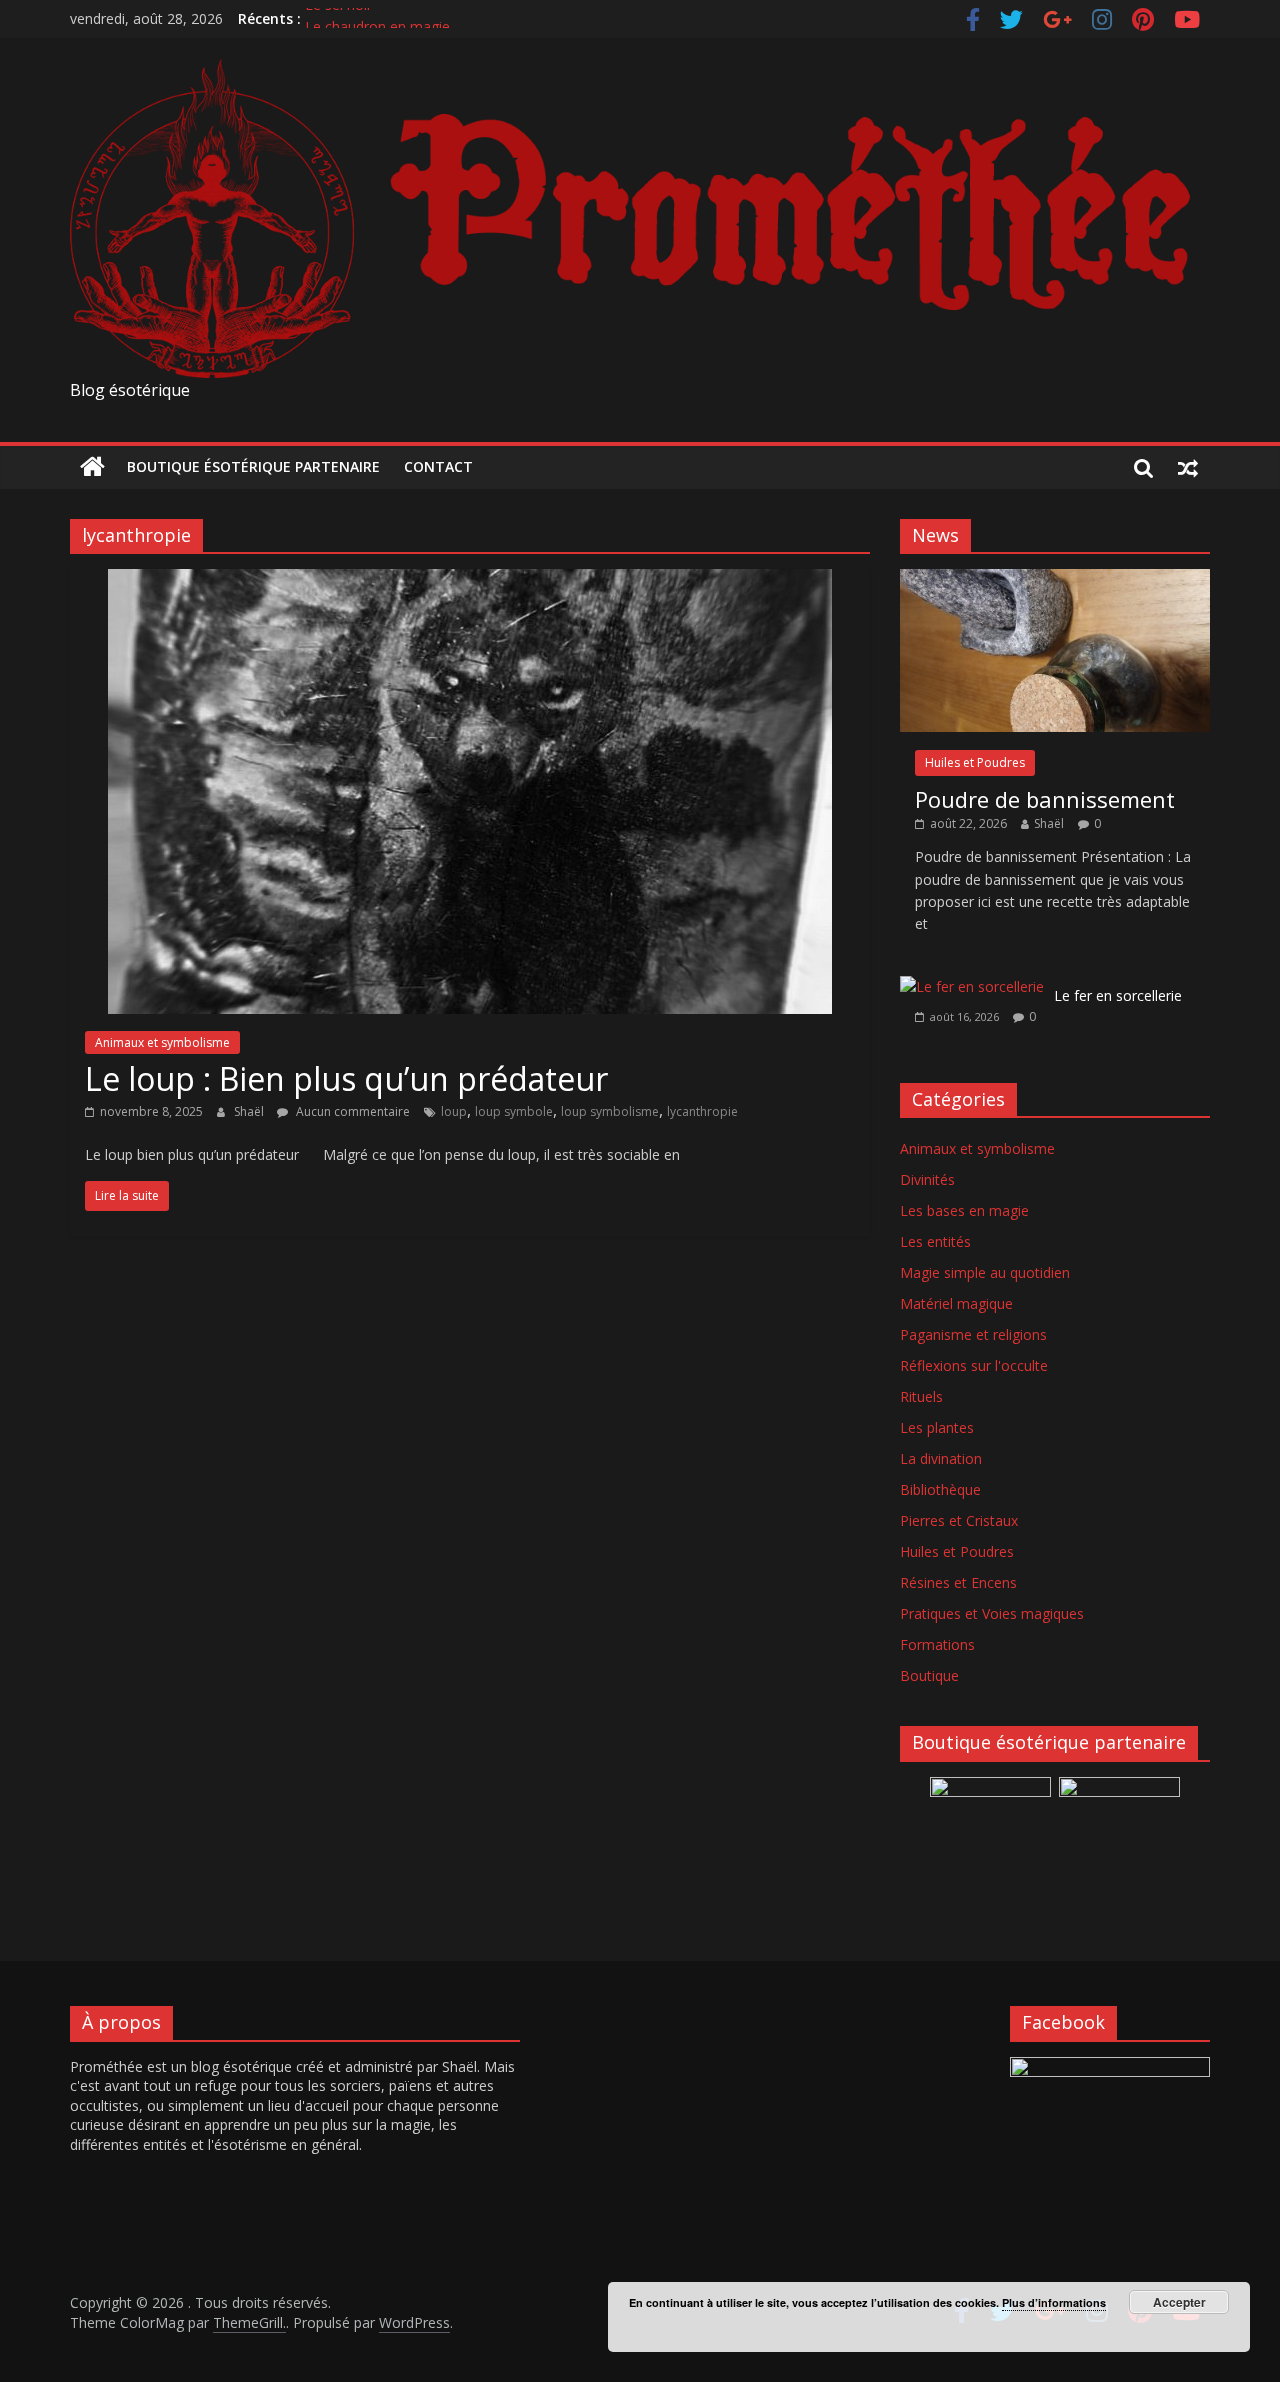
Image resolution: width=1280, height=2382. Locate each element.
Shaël (250, 1111)
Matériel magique (956, 1303)
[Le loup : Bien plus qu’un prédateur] (470, 581)
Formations (937, 1644)
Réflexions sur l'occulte (974, 1365)
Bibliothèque (940, 1489)
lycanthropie (702, 1111)
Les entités (935, 1241)
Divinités (927, 1179)
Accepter (1179, 2302)
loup (454, 1111)
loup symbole (514, 1111)
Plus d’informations (1054, 2302)
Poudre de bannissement (1045, 799)
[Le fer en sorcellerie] (972, 986)
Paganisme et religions (973, 1334)
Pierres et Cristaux (959, 1520)
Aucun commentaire (351, 1111)
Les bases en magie (964, 1210)
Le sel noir (338, 18)
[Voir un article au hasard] (1188, 467)
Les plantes (937, 1427)
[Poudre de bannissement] (1055, 579)
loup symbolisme (610, 1111)
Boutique (929, 1675)
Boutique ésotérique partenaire (253, 466)
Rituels (921, 1396)
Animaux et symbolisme (162, 1042)
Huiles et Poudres (975, 762)
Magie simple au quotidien (985, 1272)
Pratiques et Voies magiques (992, 1613)
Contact (438, 466)
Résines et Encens (958, 1582)
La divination (941, 1458)
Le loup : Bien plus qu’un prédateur (346, 1078)
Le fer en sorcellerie (1118, 995)
